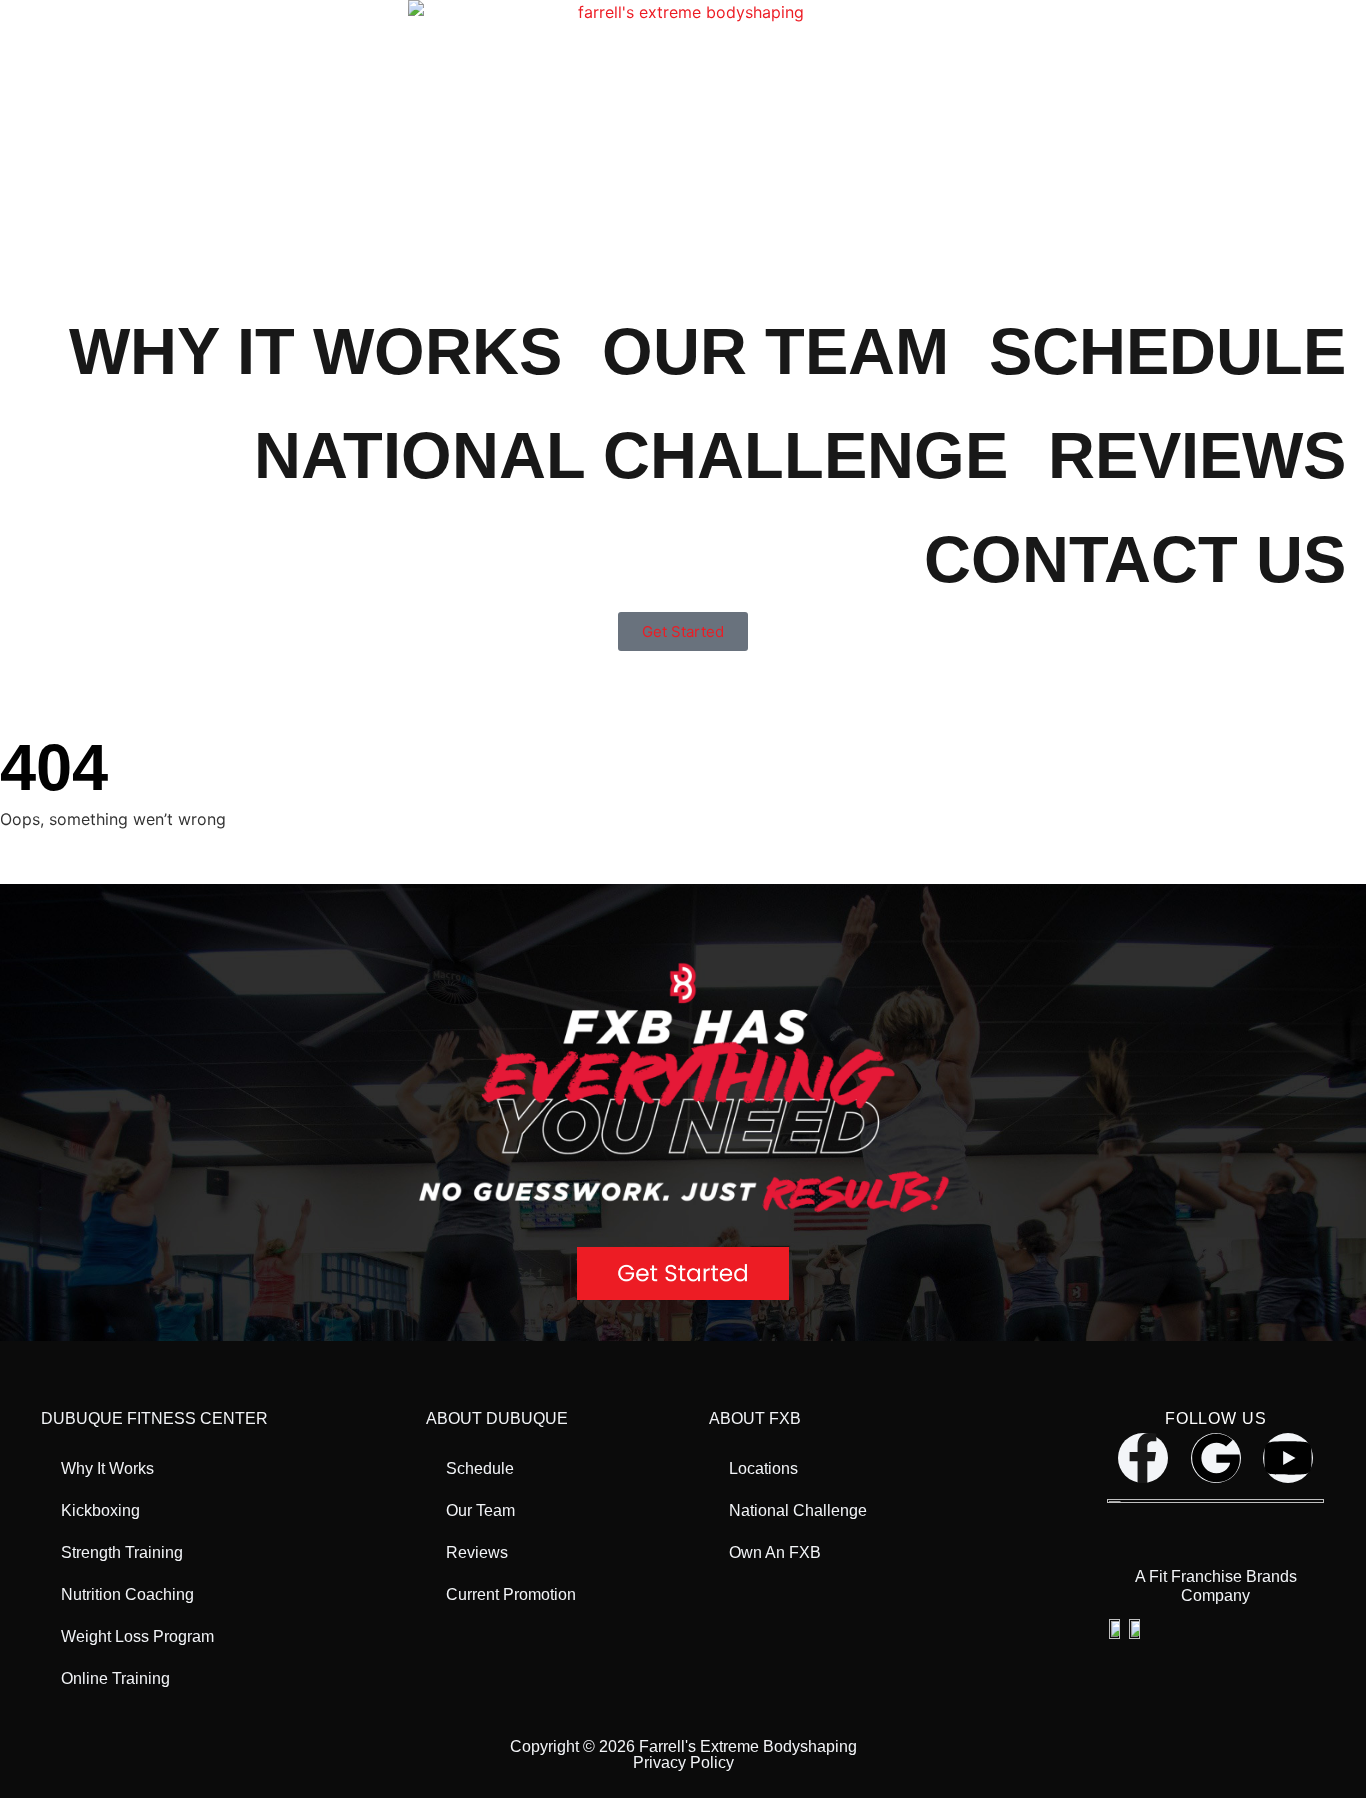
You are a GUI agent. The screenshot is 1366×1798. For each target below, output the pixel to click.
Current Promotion (511, 1594)
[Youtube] (1288, 1458)
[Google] (1216, 1458)
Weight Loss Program (137, 1636)
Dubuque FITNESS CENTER (154, 1418)
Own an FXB (775, 1552)
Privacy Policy (683, 1762)
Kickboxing (100, 1510)
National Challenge (631, 455)
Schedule (1167, 351)
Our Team (775, 351)
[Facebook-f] (1143, 1458)
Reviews (1197, 455)
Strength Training (122, 1552)
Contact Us (1135, 559)
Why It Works (315, 351)
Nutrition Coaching (127, 1594)
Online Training (115, 1678)
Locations (763, 1468)
